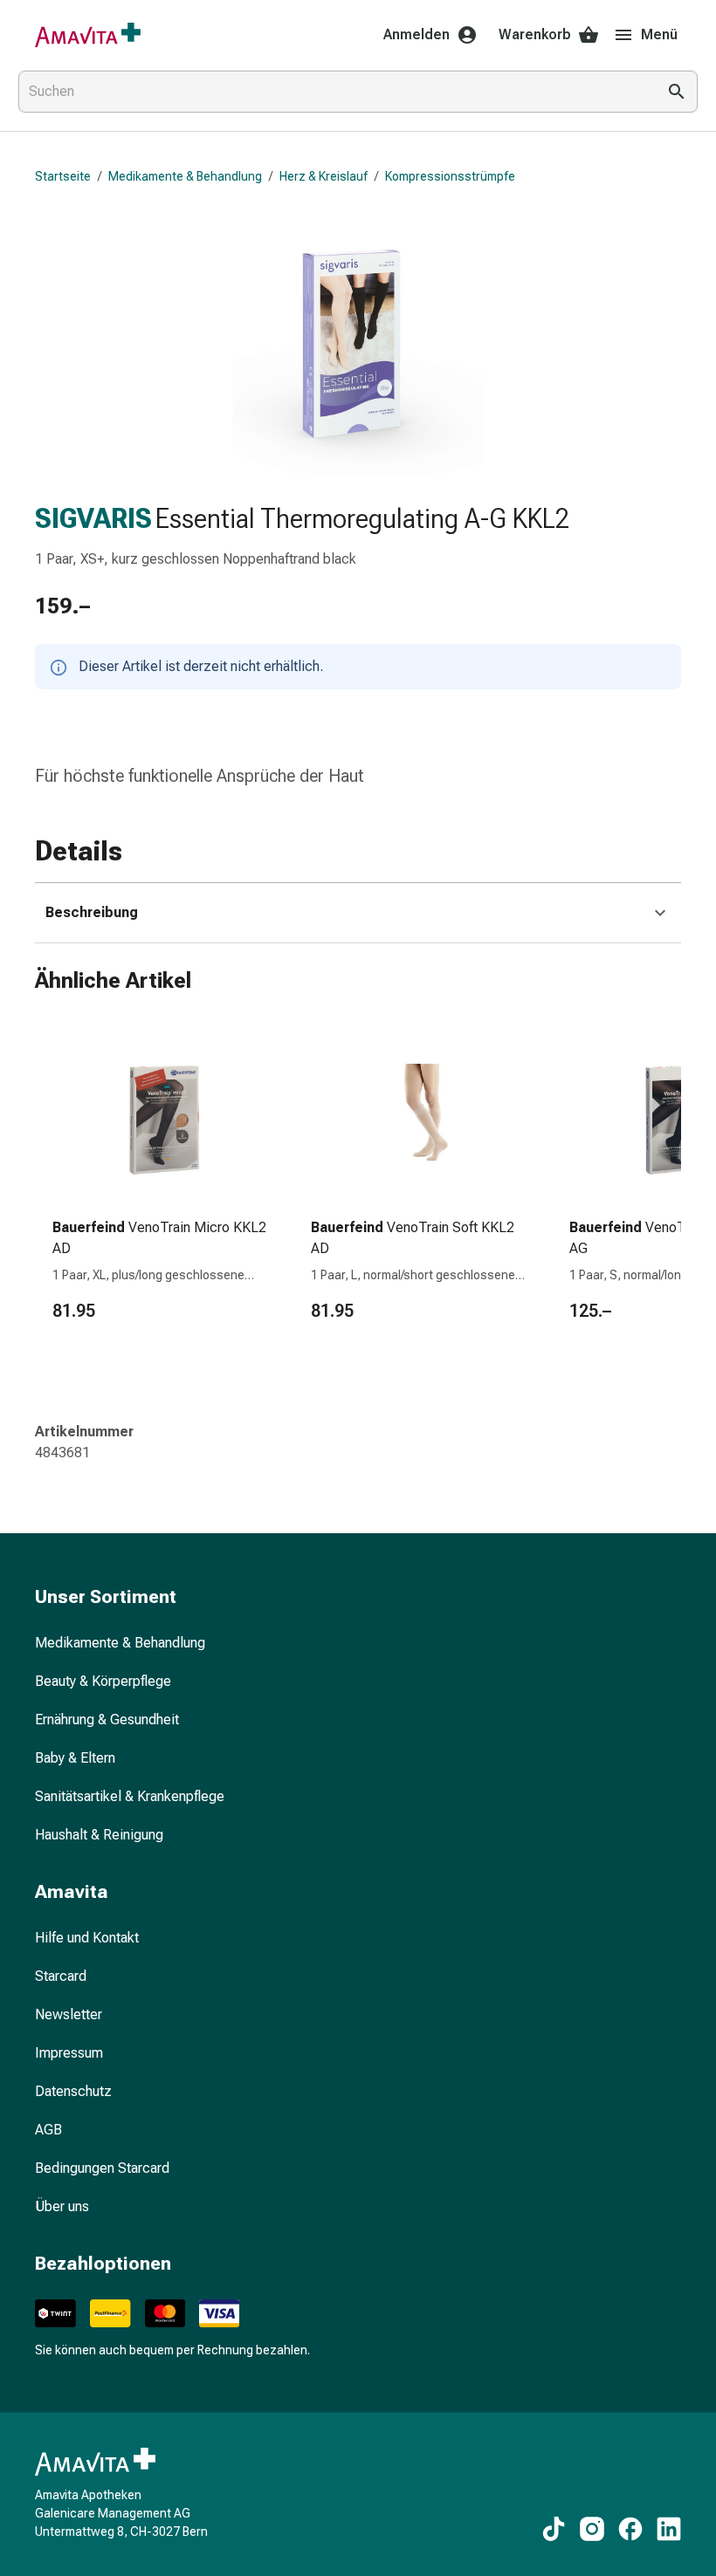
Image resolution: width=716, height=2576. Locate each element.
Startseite (63, 176)
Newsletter (69, 2014)
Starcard (61, 1976)
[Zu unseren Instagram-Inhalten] (592, 2529)
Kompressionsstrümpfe (450, 176)
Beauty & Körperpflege (103, 1681)
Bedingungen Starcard (102, 2168)
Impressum (69, 2053)
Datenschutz (73, 2091)
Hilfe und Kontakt (87, 1938)
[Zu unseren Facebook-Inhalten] (630, 2529)
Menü (659, 34)
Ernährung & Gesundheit (107, 1720)
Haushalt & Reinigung (99, 1835)
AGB (48, 2130)
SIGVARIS (93, 518)
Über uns (62, 2206)
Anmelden (417, 34)
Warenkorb (535, 34)
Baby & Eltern (75, 1758)
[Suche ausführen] (677, 92)
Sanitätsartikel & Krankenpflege (130, 1796)
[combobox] (334, 92)
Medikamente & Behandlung (185, 176)
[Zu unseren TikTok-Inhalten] (554, 2529)
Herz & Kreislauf (324, 176)
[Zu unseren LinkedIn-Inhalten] (669, 2529)
